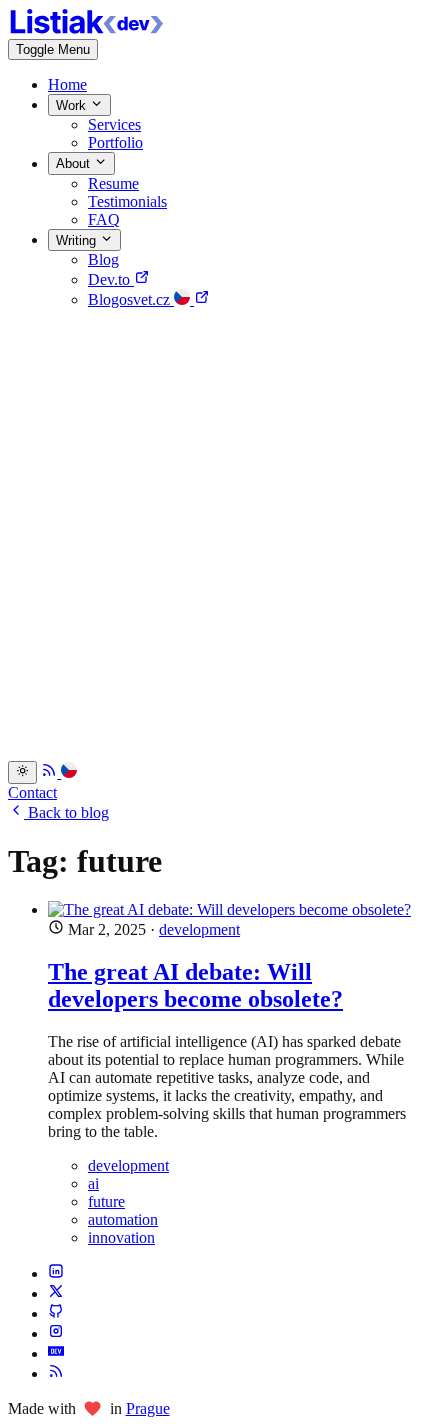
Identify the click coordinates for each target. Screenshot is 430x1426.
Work (73, 105)
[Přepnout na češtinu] (69, 772)
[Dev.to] (56, 1353)
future (106, 1201)
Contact (32, 792)
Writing (78, 240)
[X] (56, 1293)
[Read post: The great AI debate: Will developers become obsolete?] (235, 910)
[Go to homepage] (88, 29)
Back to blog (66, 812)
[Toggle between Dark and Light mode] (22, 772)
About (75, 164)
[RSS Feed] (51, 772)
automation (123, 1219)
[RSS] (56, 1373)
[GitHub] (56, 1313)
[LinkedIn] (56, 1273)
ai (93, 1183)
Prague (148, 1408)
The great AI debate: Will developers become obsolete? (195, 985)
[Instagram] (56, 1333)
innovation (121, 1237)
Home (67, 84)
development (199, 929)
